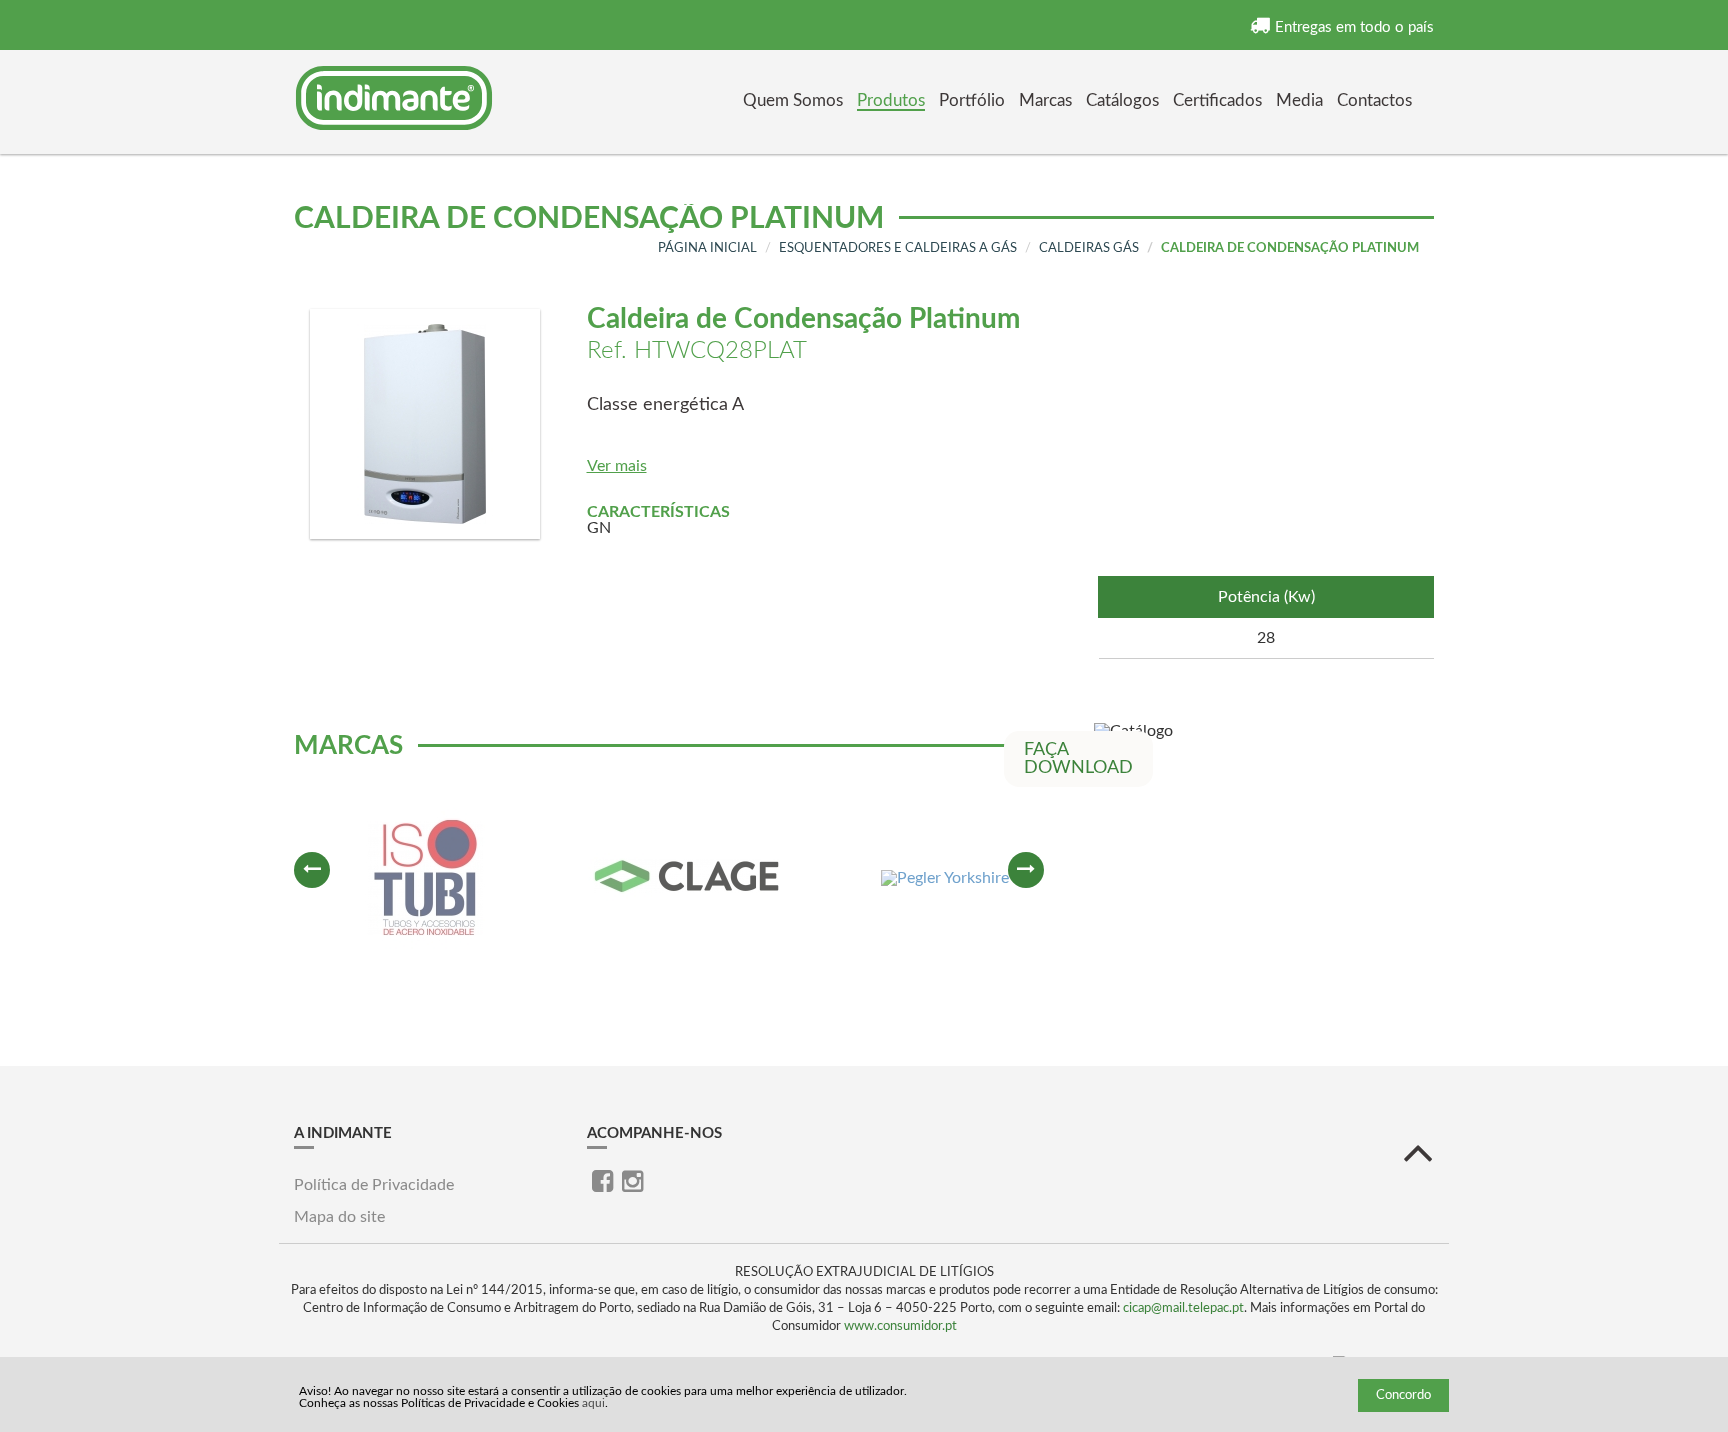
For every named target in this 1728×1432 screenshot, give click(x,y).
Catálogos (1122, 100)
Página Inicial (707, 248)
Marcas (1045, 100)
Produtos (891, 100)
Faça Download (1078, 759)
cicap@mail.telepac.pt (1183, 1308)
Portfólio (972, 100)
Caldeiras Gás (1089, 248)
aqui (593, 1403)
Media (1299, 100)
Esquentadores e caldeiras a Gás (898, 248)
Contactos (1374, 100)
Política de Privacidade (374, 1185)
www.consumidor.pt (900, 1326)
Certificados (1217, 100)
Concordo (1403, 1395)
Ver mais (617, 466)
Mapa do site (339, 1217)
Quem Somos (793, 100)
